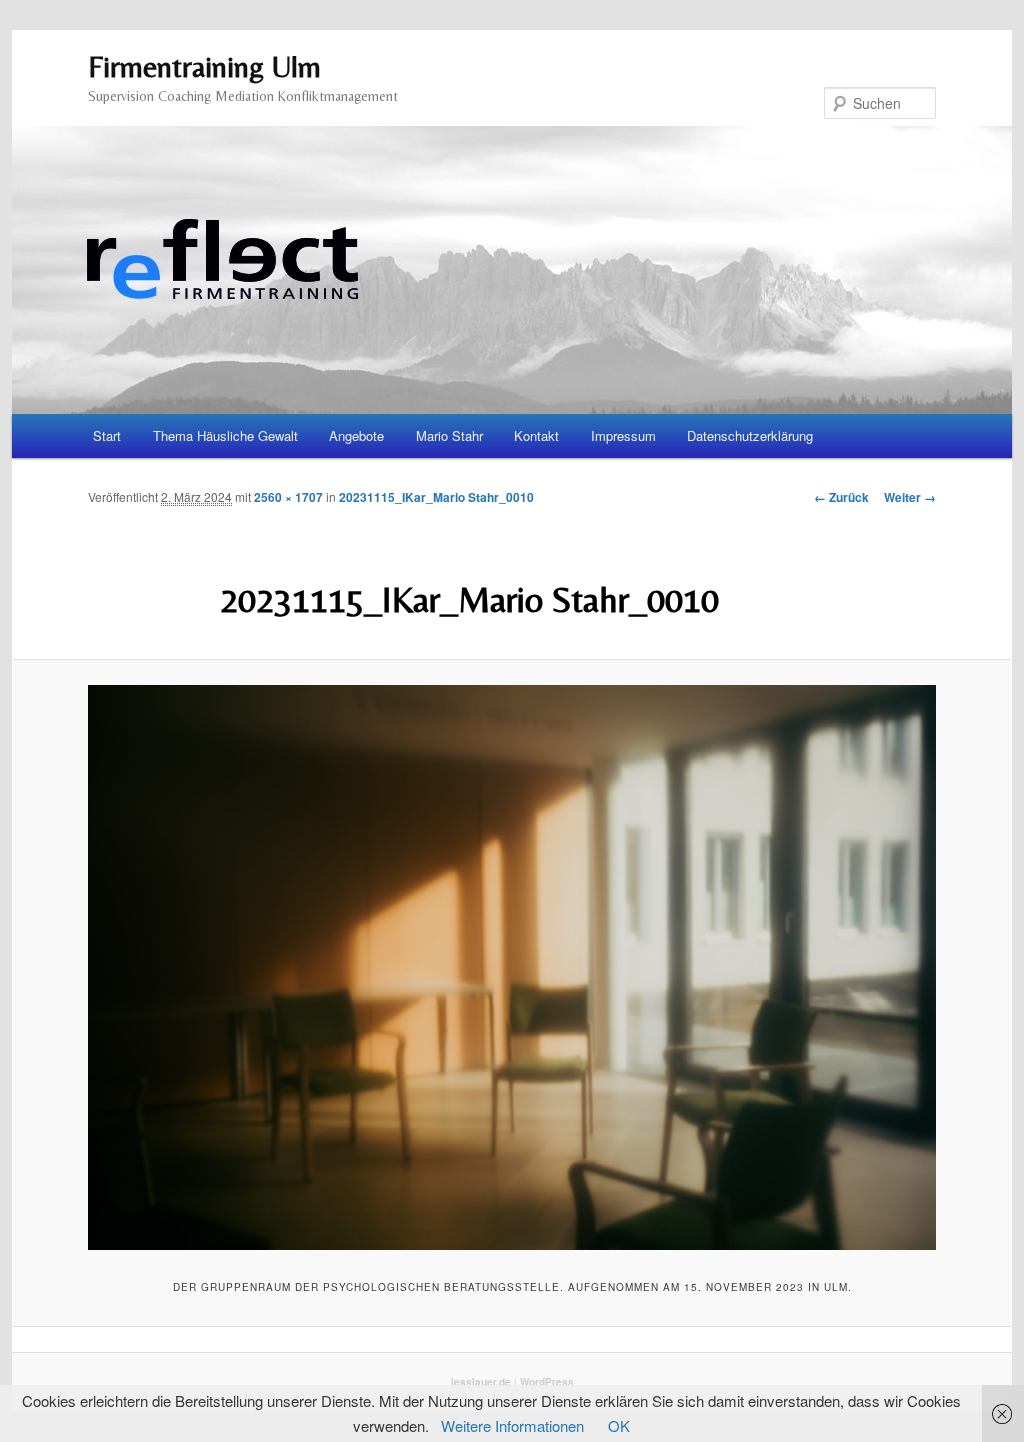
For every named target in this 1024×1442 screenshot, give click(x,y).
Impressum (623, 435)
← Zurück (841, 497)
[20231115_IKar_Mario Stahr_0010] (512, 967)
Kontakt (536, 435)
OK (619, 1425)
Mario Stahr (449, 435)
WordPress (547, 1382)
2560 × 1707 (288, 497)
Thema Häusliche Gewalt (225, 435)
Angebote (356, 435)
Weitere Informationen (512, 1425)
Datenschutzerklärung (750, 435)
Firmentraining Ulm (204, 66)
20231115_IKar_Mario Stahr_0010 (436, 497)
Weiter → (910, 497)
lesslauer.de (481, 1382)
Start (107, 435)
